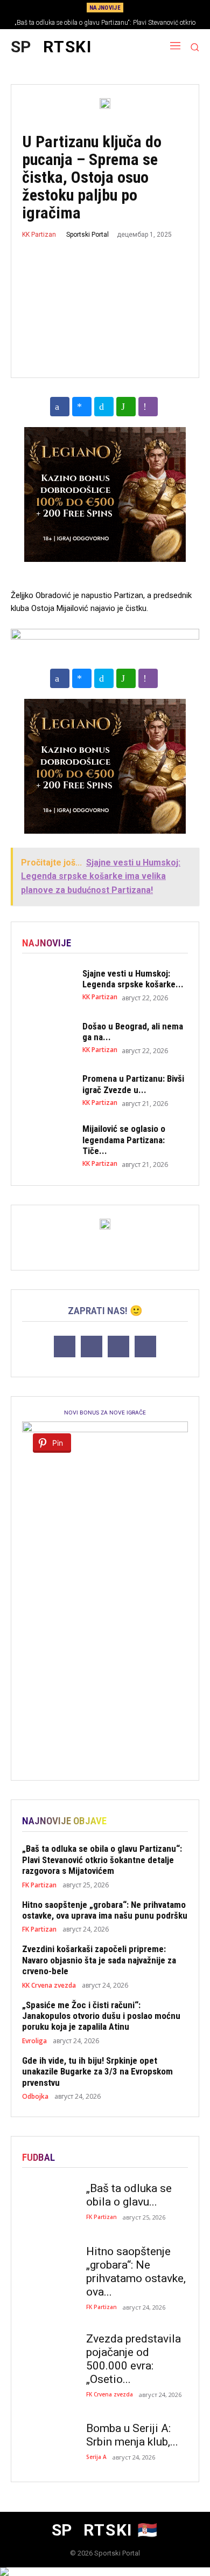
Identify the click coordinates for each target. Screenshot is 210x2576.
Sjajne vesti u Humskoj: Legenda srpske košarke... (133, 979)
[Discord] (65, 1347)
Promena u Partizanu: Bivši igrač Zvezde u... (133, 1084)
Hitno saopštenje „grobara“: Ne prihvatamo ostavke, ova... (136, 2272)
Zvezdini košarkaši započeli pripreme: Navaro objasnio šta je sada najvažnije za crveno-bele (99, 1960)
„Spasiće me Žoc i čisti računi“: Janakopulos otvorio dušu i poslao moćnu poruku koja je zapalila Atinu (101, 2016)
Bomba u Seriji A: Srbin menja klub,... (132, 2435)
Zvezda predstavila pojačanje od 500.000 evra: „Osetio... (134, 2359)
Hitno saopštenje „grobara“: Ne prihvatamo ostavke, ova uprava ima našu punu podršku (105, 1910)
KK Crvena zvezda (49, 1986)
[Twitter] (145, 1347)
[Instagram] (118, 1347)
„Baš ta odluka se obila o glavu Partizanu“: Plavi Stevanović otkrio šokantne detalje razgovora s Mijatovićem (102, 1860)
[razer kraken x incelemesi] (105, 2572)
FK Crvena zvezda (110, 2394)
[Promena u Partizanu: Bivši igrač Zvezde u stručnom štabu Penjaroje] (47, 1090)
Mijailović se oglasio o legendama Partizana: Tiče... (124, 1140)
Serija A (96, 2457)
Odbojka (35, 2097)
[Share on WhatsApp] (126, 407)
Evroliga (34, 2041)
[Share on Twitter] (104, 407)
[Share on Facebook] (60, 407)
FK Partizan (39, 1885)
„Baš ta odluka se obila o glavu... (129, 2195)
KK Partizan (39, 235)
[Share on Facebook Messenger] (82, 407)
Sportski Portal (87, 235)
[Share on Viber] (148, 407)
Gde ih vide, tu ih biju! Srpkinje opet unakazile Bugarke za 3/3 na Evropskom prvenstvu (97, 2072)
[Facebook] (92, 1347)
